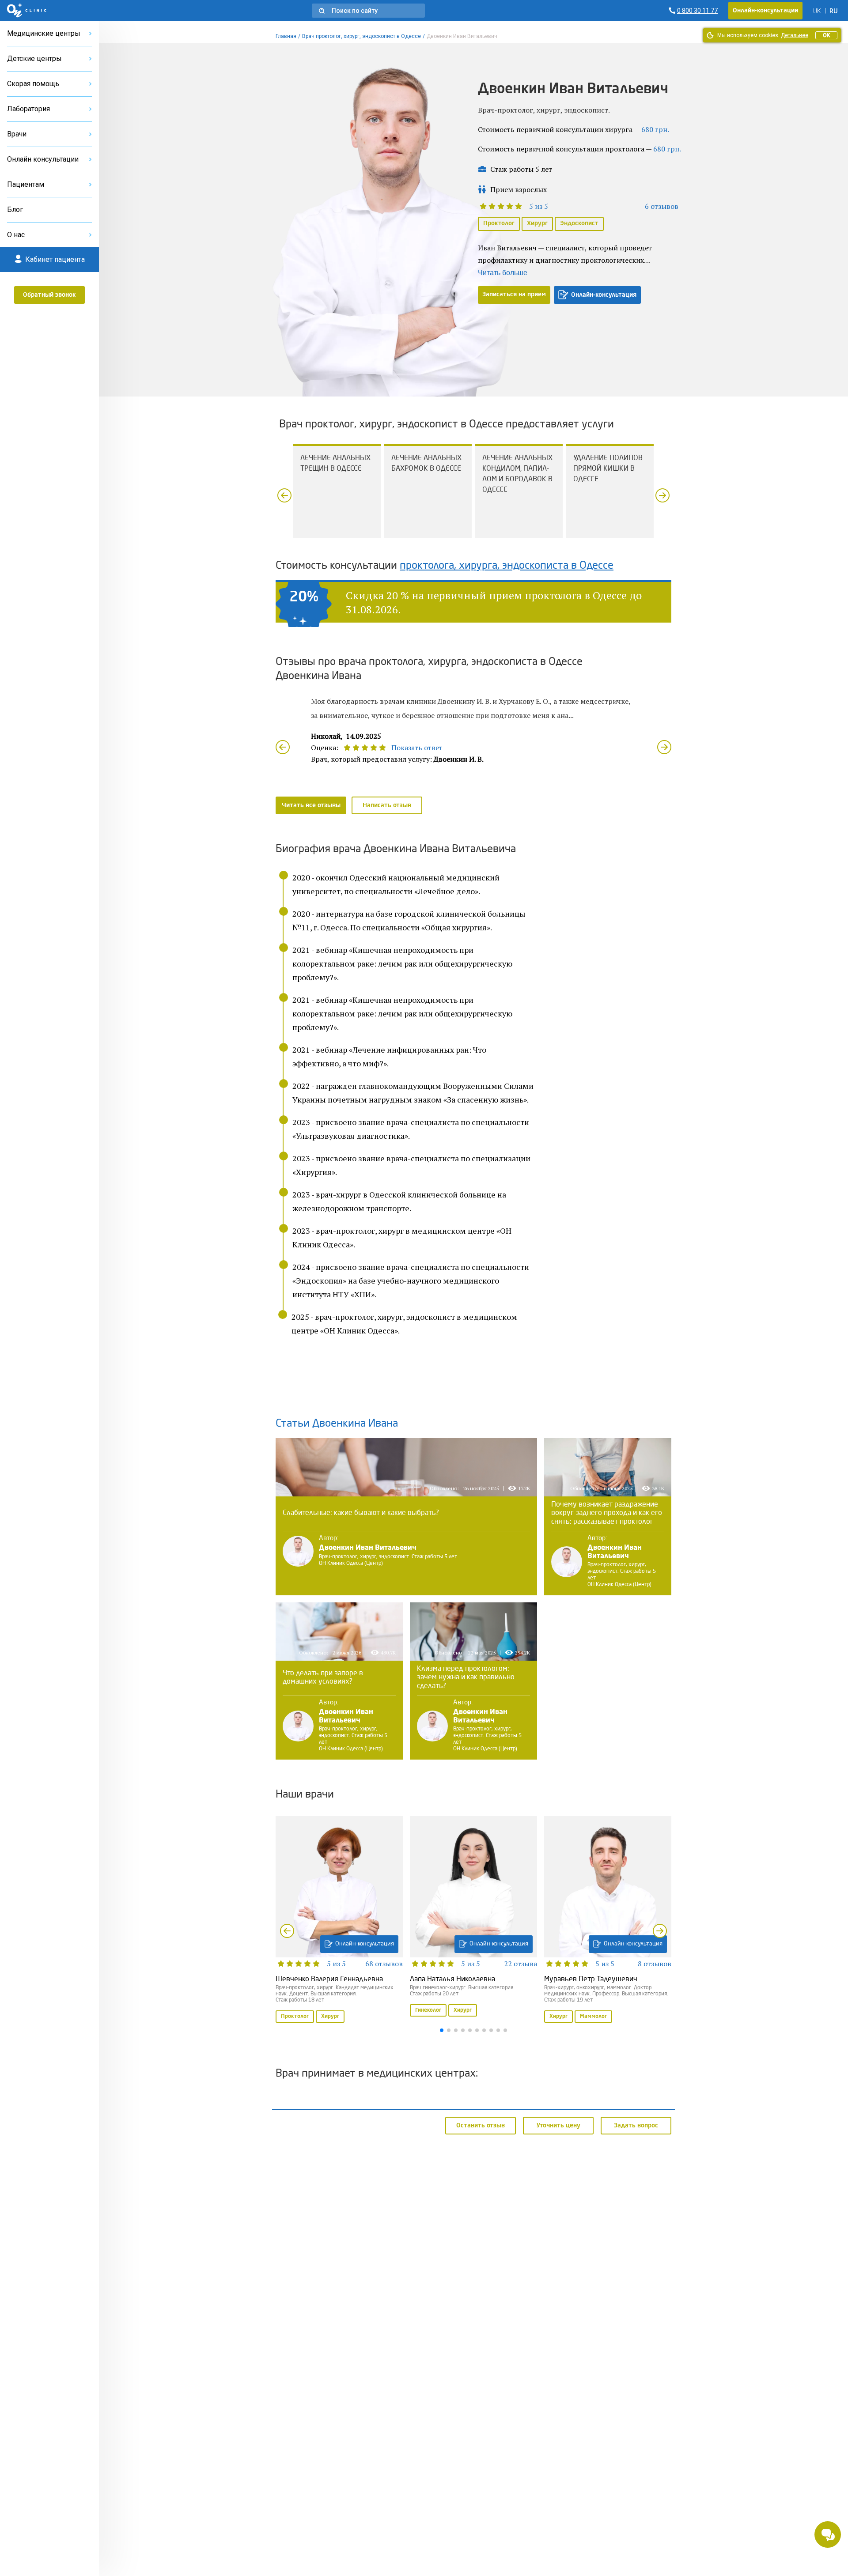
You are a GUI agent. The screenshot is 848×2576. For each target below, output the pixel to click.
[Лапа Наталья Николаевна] (473, 1917)
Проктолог (499, 223)
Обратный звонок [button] (49, 295)
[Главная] (27, 11)
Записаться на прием (514, 295)
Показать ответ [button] (417, 748)
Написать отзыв (387, 805)
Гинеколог (428, 2010)
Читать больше (503, 273)
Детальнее (795, 35)
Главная (286, 36)
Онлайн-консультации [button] (765, 11)
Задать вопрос (636, 2125)
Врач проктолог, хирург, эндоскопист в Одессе (362, 36)
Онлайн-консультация (604, 295)
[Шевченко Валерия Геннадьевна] (339, 1920)
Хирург (537, 223)
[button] (368, 11)
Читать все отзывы (311, 805)
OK (826, 35)
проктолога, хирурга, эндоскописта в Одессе (507, 566)
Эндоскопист (579, 223)
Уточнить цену (558, 2125)
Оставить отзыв (481, 2125)
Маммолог (593, 2017)
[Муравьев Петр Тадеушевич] (608, 1920)
